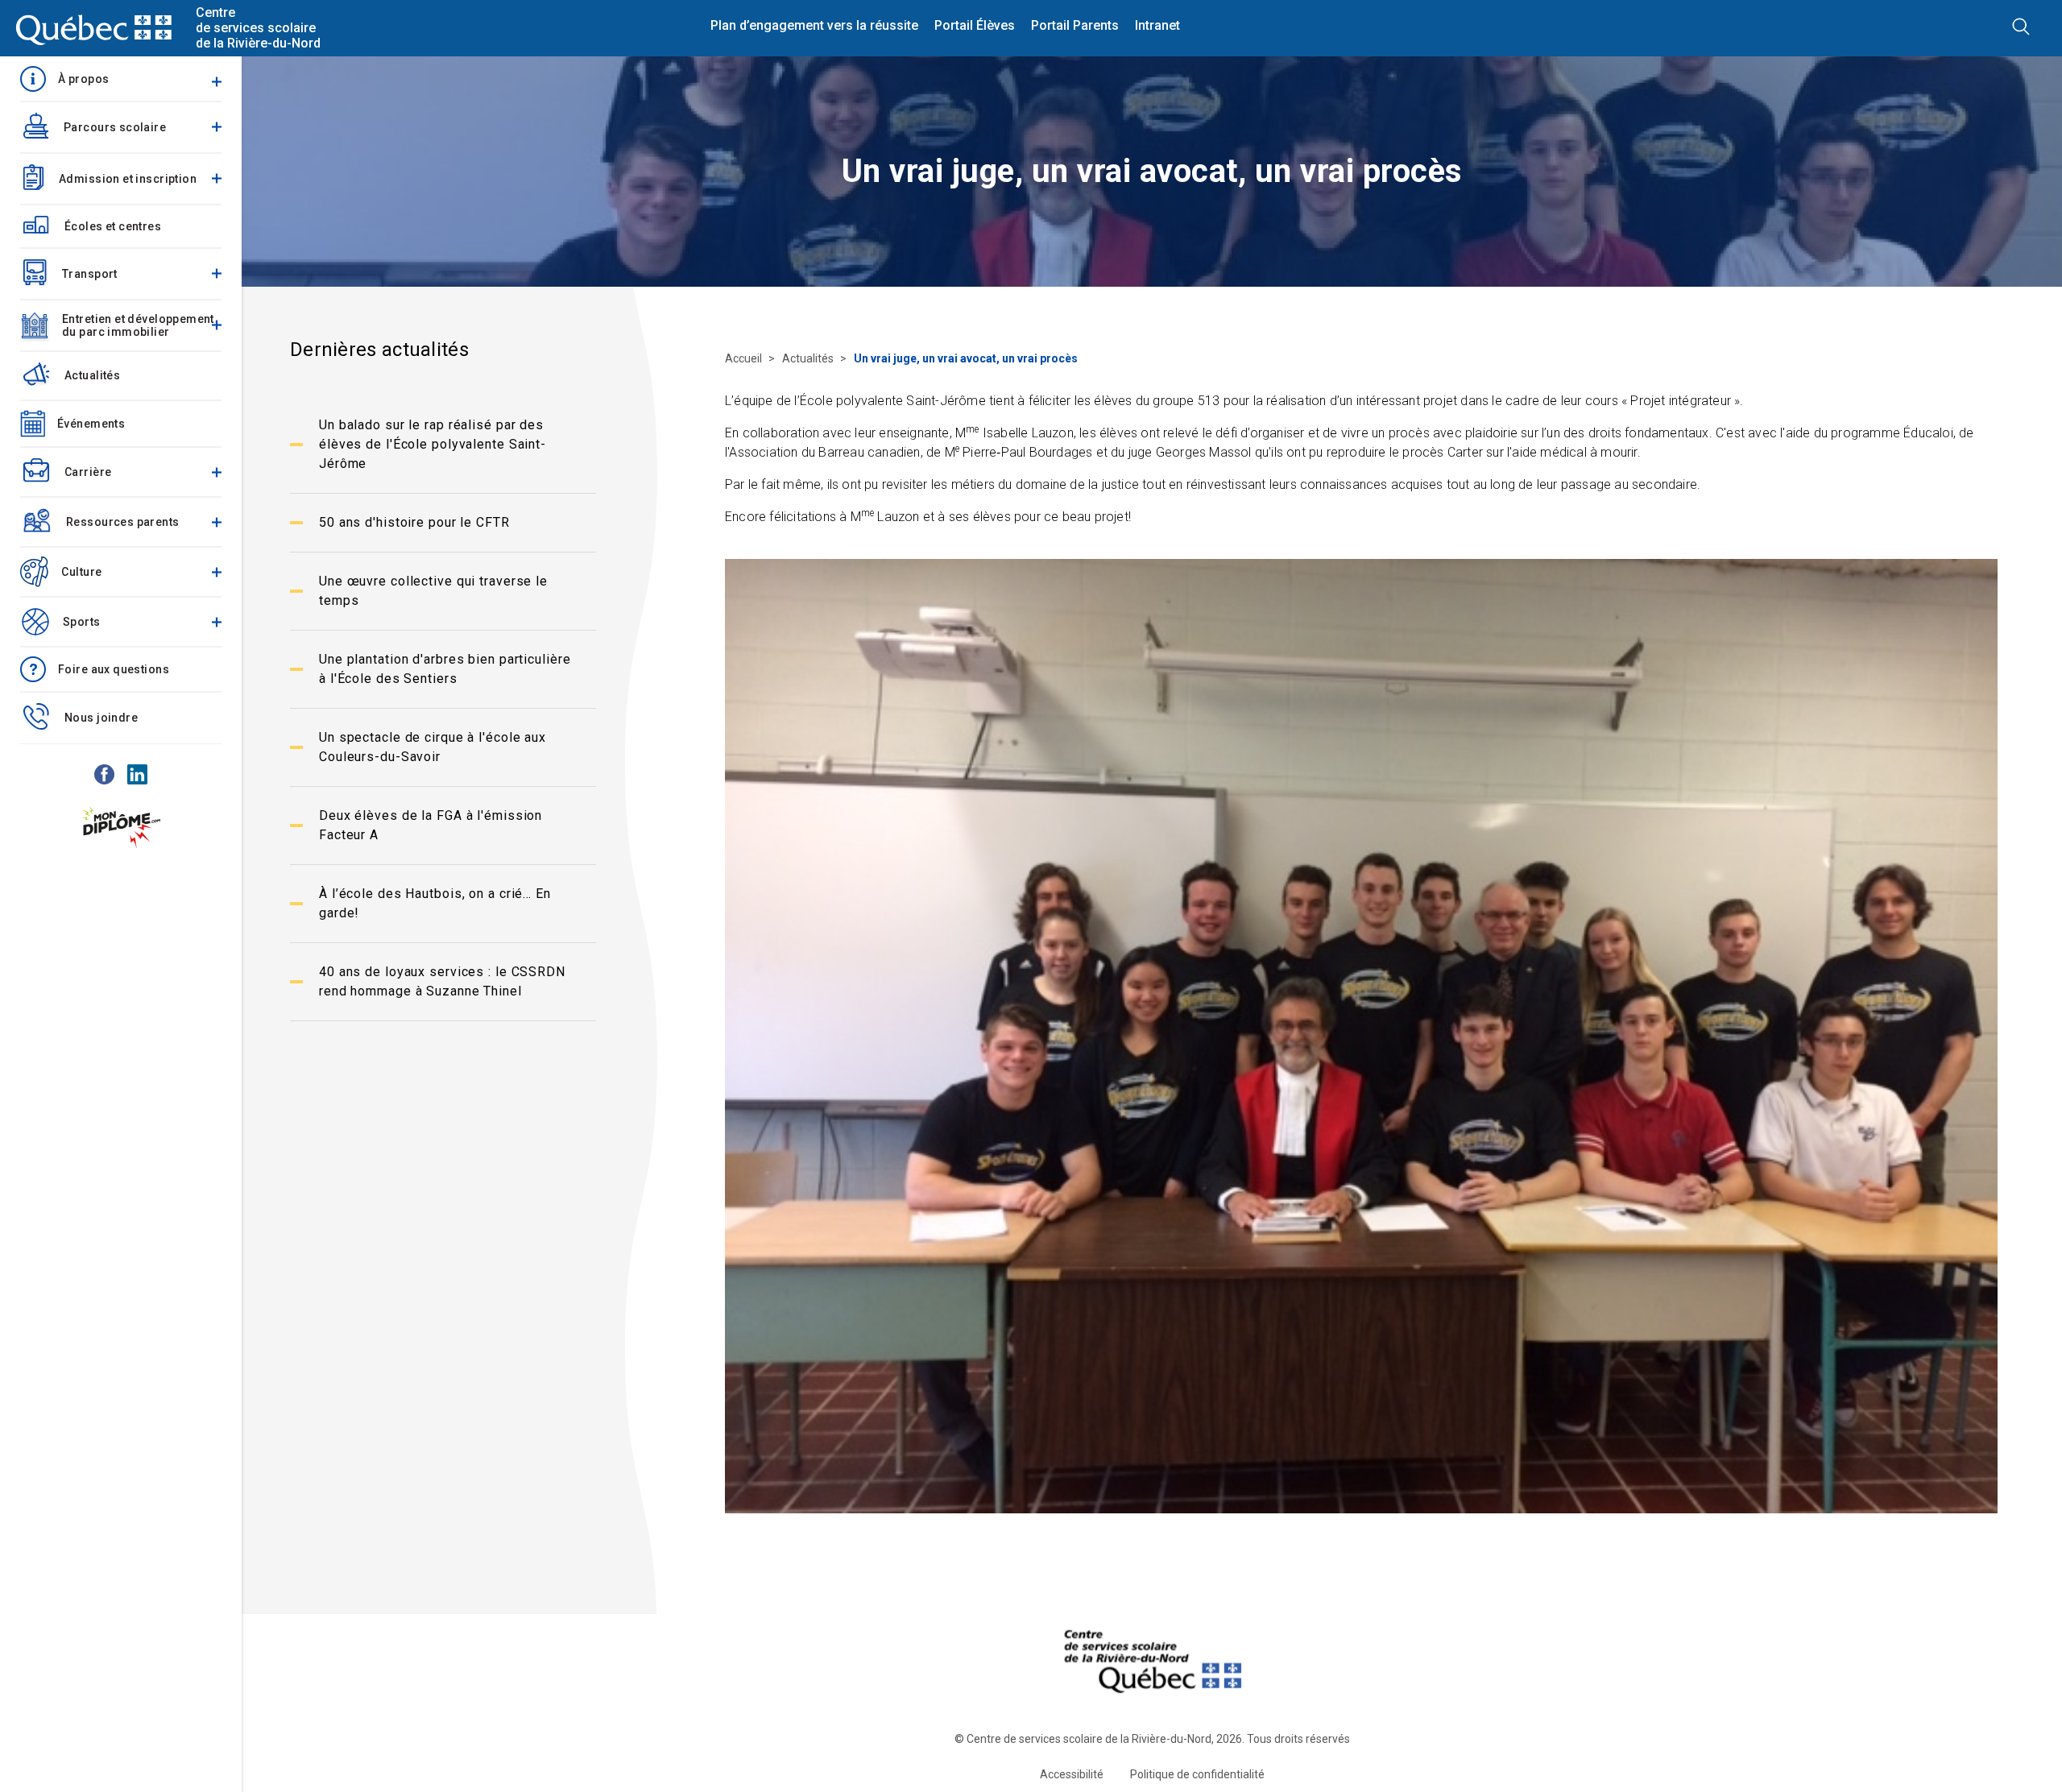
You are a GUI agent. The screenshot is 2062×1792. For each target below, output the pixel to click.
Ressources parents (123, 522)
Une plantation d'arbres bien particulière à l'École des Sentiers (445, 669)
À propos (83, 79)
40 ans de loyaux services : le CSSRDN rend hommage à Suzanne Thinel (442, 981)
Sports (82, 622)
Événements (91, 424)
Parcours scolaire (115, 127)
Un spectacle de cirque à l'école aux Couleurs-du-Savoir (433, 747)
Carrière (88, 472)
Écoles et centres (113, 226)
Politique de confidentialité (1197, 1774)
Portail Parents (1075, 26)
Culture (81, 572)
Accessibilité (1072, 1774)
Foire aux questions (114, 669)
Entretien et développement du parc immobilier (138, 325)
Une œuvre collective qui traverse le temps (433, 591)
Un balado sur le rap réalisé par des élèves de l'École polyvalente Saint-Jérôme (433, 444)
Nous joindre (101, 718)
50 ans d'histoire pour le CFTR (414, 522)
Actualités (92, 375)
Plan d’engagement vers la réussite (814, 26)
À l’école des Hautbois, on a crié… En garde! (435, 903)
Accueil (745, 358)
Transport (90, 274)
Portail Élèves (975, 26)
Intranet (1157, 26)
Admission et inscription (128, 179)
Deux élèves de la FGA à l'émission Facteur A (431, 825)
